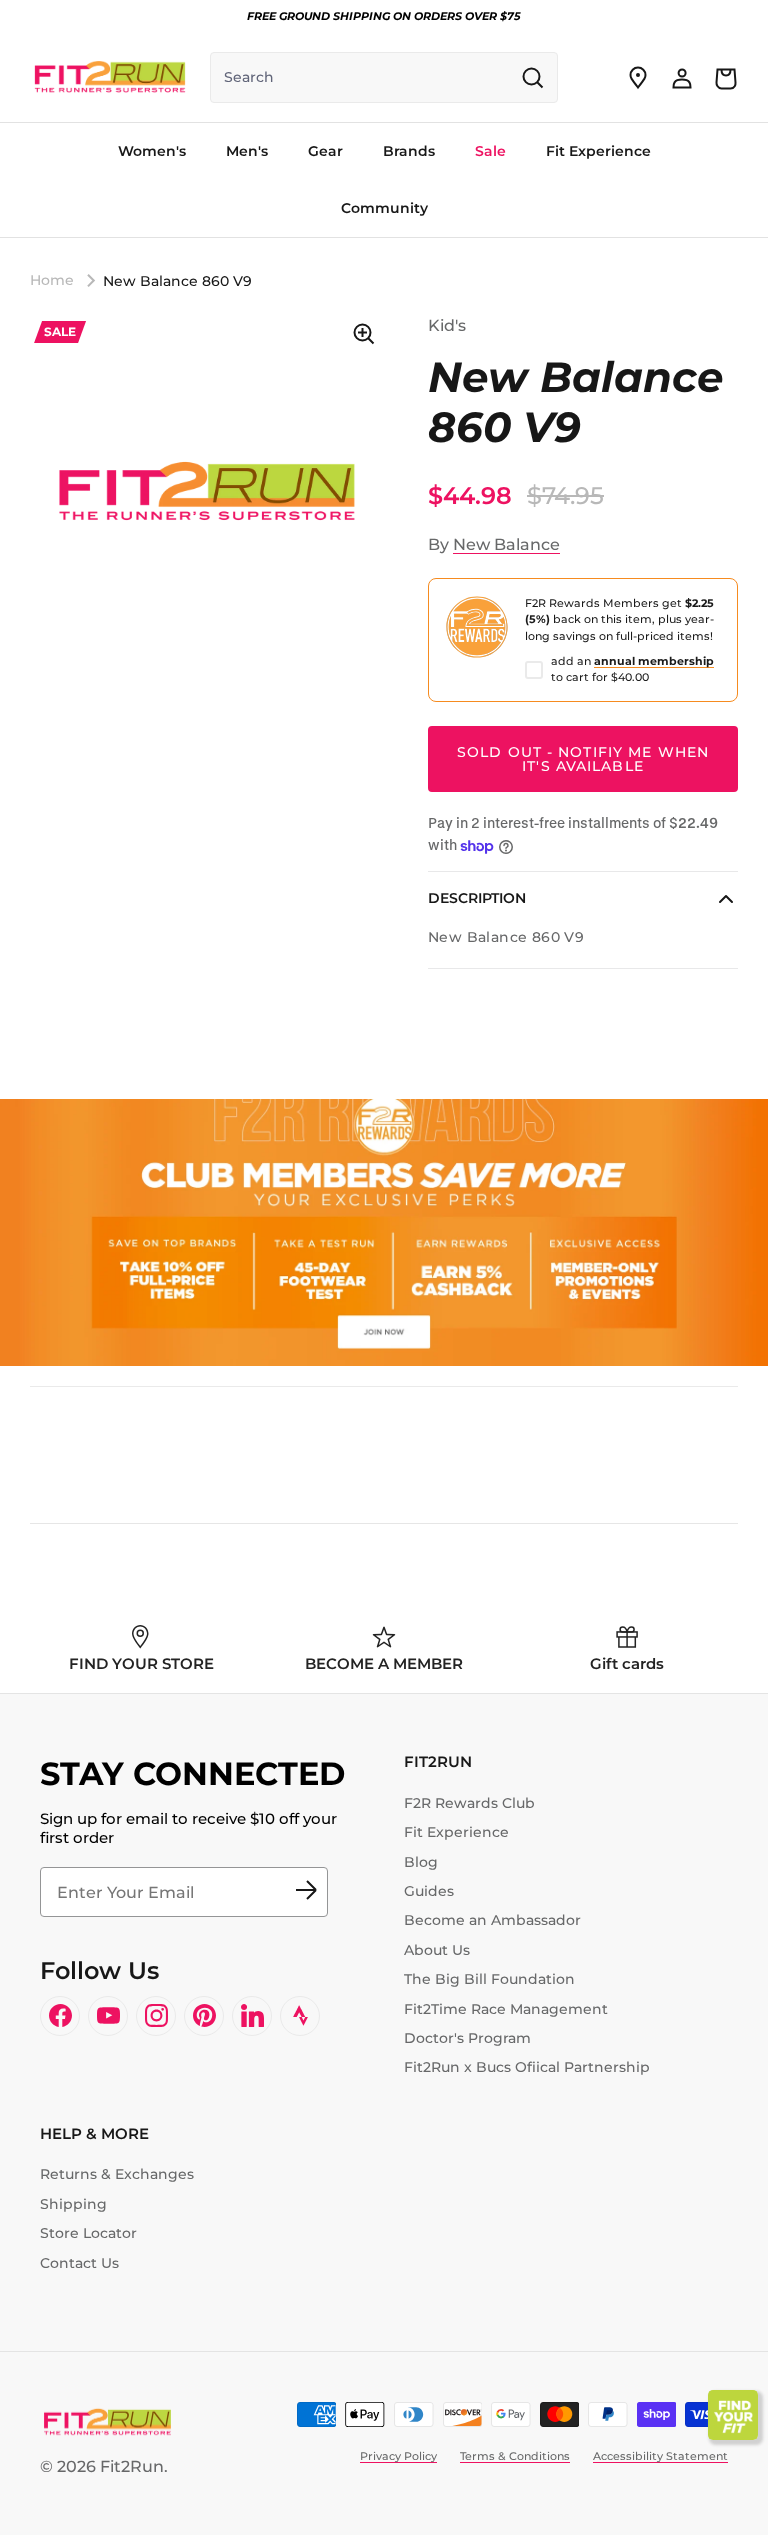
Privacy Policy (398, 2456)
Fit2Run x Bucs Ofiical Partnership (527, 2067)
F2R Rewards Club (469, 1803)
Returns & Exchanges (117, 2174)
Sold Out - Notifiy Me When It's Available (583, 759)
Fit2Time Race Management (506, 2009)
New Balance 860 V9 (177, 281)
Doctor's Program (467, 2038)
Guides (429, 1891)
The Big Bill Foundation (489, 1979)
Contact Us (79, 2263)
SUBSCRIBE (306, 1892)
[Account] (682, 78)
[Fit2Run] (110, 77)
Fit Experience (456, 1832)
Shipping (73, 2204)
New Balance (506, 544)
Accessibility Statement (660, 2456)
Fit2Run (132, 2466)
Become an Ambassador (492, 1920)
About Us (437, 1950)
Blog (421, 1862)
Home (52, 280)
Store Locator (88, 2233)
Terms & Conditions (515, 2456)
